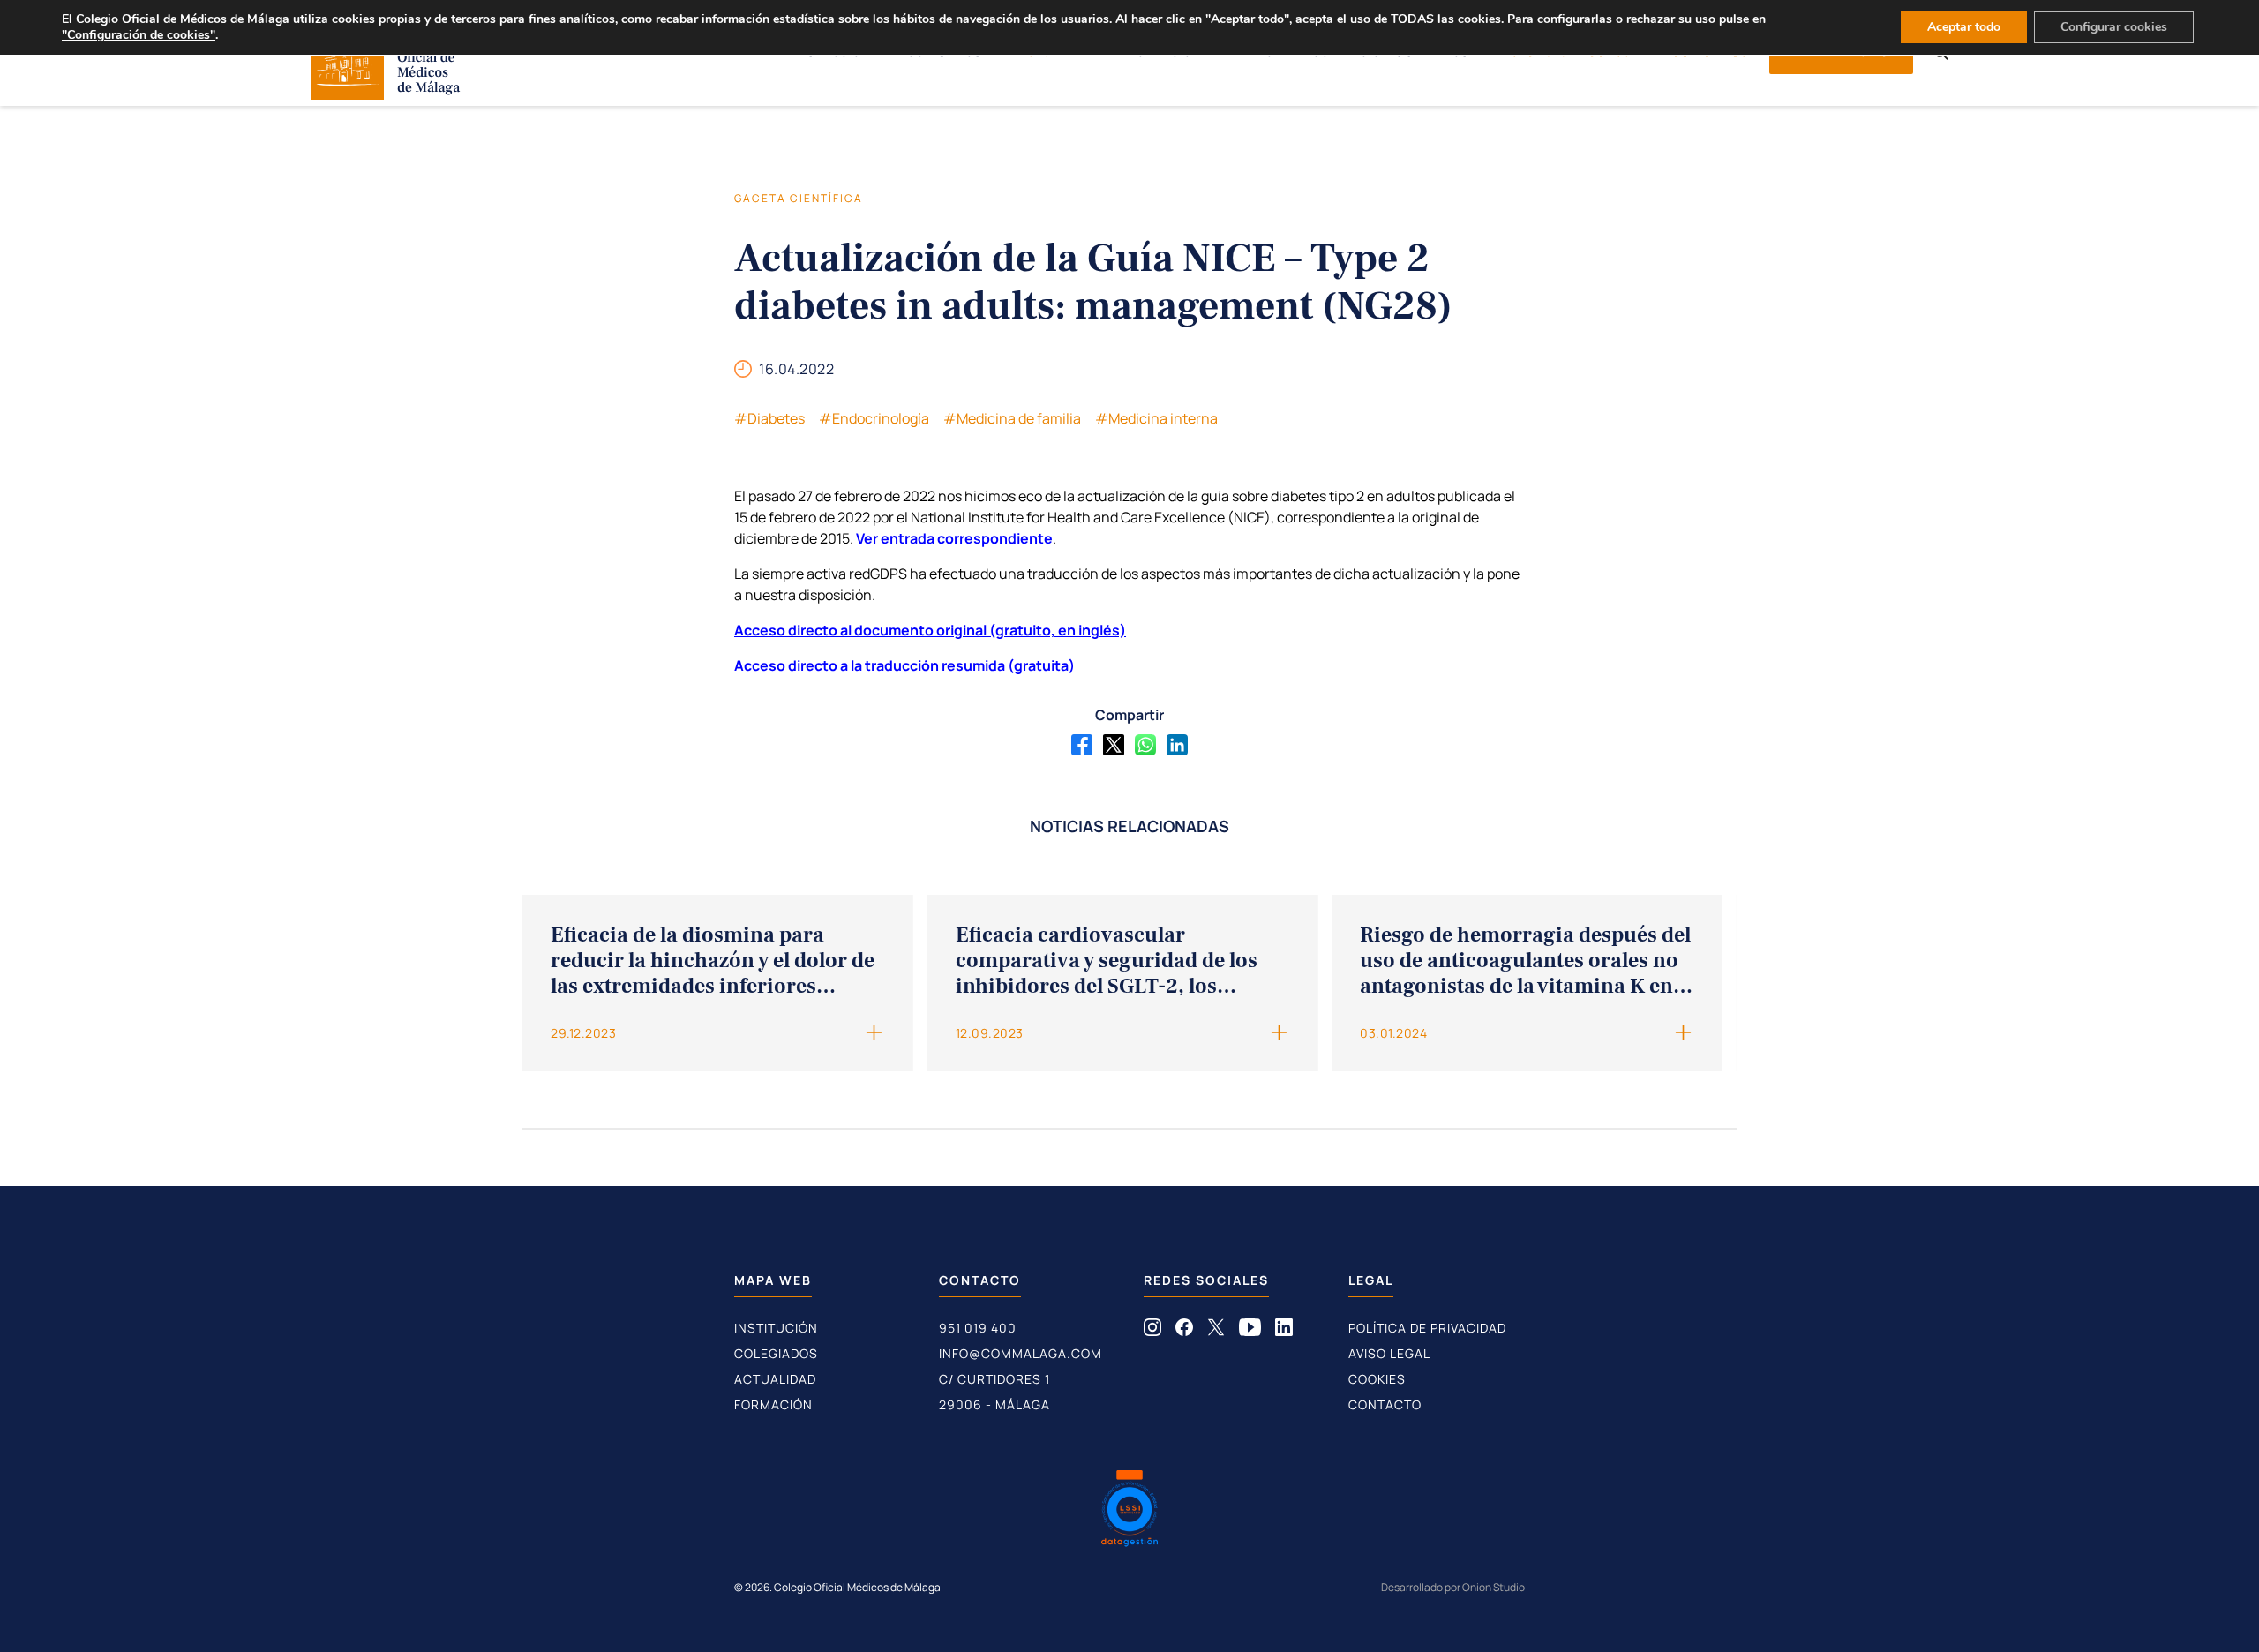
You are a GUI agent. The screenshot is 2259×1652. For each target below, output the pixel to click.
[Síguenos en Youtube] (1250, 1331)
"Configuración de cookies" (139, 35)
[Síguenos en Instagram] (1152, 1331)
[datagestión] (1129, 1511)
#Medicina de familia (1012, 418)
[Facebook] (1082, 745)
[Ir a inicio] (386, 94)
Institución (776, 1328)
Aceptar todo (1964, 27)
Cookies (1377, 1379)
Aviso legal (1389, 1353)
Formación (773, 1404)
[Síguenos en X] (1216, 1331)
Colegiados (776, 1353)
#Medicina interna (1156, 418)
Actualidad (775, 1379)
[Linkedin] (1177, 745)
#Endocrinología (874, 418)
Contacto (1385, 1404)
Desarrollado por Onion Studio (1453, 1587)
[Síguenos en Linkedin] (1284, 1331)
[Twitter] (1114, 745)
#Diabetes (769, 418)
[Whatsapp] (1145, 745)
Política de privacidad (1427, 1328)
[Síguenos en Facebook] (1184, 1331)
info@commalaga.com (1021, 1353)
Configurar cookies (2114, 27)
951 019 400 (978, 1328)
